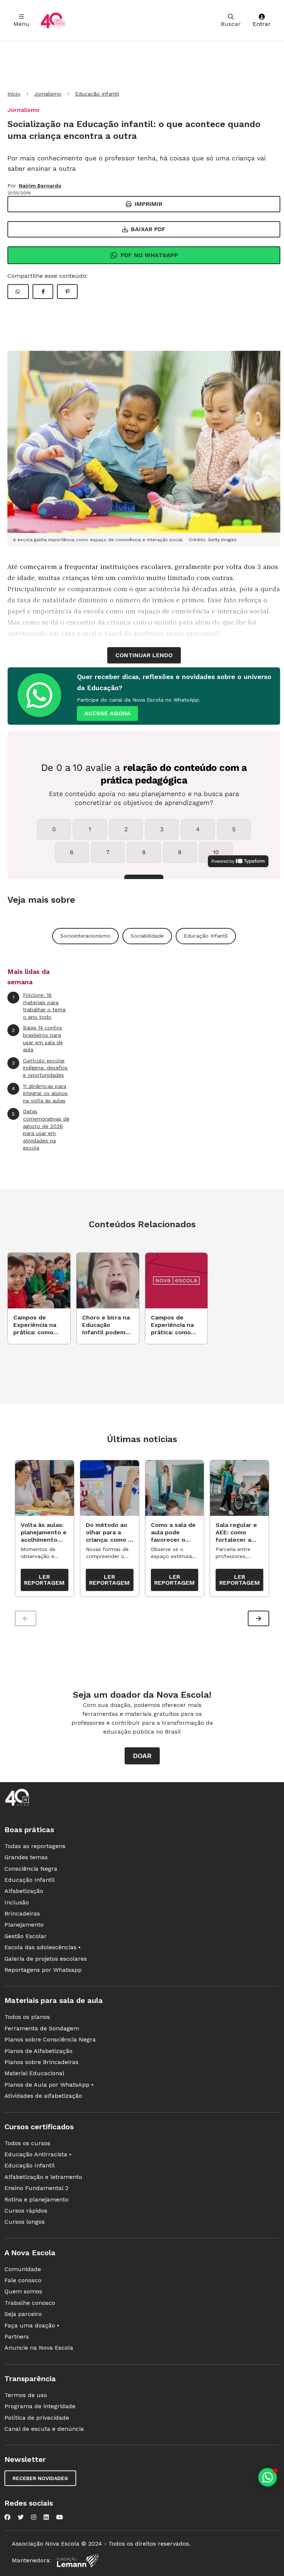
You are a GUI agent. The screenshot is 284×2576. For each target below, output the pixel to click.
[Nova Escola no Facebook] (7, 2517)
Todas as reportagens (35, 1846)
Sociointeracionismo (85, 936)
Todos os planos (27, 2017)
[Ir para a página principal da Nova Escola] (53, 21)
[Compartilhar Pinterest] (67, 292)
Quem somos (23, 2291)
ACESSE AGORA (107, 713)
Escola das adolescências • (43, 1947)
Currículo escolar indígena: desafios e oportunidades (40, 1068)
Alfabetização (24, 1891)
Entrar (262, 24)
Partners (17, 2337)
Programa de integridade (40, 2406)
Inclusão (17, 1902)
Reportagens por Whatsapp (43, 1970)
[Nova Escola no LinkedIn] (46, 2517)
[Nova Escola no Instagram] (34, 2517)
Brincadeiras (22, 1913)
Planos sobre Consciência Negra (50, 2039)
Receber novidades (40, 2478)
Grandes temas (26, 1857)
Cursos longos (25, 2222)
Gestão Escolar (26, 1936)
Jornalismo (48, 94)
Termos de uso (26, 2395)
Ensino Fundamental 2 (36, 2188)
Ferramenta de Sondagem (42, 2028)
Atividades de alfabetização (43, 2096)
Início (14, 94)
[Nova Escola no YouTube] (60, 2517)
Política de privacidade (37, 2418)
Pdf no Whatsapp (149, 255)
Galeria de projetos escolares (46, 1959)
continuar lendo (144, 655)
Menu (21, 24)
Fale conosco (23, 2280)
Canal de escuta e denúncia (44, 2429)
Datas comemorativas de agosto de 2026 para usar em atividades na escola (41, 1129)
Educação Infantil (97, 94)
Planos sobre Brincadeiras (41, 2062)
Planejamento (24, 1925)
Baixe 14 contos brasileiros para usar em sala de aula (37, 1039)
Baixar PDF (148, 229)
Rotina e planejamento (36, 2199)
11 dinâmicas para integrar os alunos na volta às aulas (40, 1093)
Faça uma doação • (32, 2325)
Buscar (231, 24)
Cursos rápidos (26, 2211)
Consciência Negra (31, 1869)
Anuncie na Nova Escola (39, 2348)
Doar (142, 1756)
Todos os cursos (27, 2143)
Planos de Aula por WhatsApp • (49, 2085)
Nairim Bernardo (40, 186)
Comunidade (23, 2269)
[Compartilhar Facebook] (43, 292)
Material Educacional (34, 2073)
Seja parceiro (23, 2314)
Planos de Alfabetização (38, 2051)
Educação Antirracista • (38, 2154)
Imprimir (148, 204)
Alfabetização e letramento (43, 2177)
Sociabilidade (147, 936)
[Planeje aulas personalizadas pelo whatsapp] (268, 2477)
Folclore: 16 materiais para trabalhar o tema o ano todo (39, 1006)
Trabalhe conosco (30, 2303)
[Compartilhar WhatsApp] (18, 292)
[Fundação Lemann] (78, 2561)
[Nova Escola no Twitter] (21, 2517)
